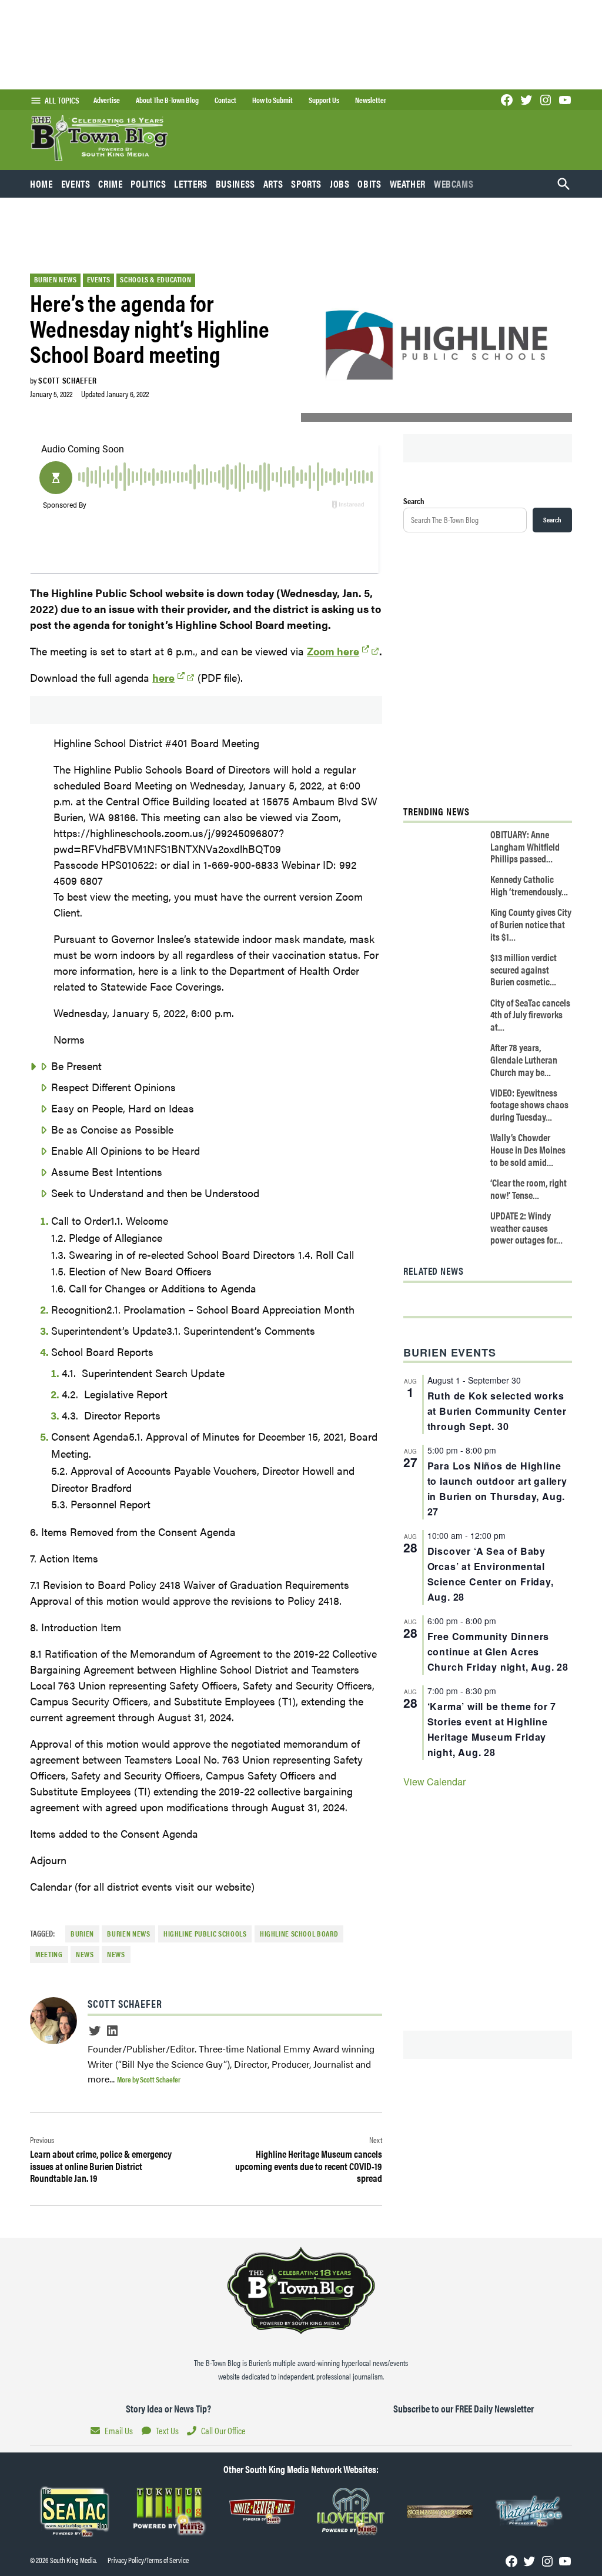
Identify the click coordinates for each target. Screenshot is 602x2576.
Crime (110, 184)
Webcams (454, 184)
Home (41, 184)
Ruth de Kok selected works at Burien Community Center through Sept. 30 (497, 1411)
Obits (369, 184)
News (116, 1954)
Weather (408, 184)
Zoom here (333, 651)
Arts (273, 184)
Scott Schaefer (67, 380)
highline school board (299, 1934)
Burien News (56, 279)
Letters (190, 184)
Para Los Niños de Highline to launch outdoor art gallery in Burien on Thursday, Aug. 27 (497, 1489)
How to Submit (272, 100)
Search (414, 501)
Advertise (107, 100)
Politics (148, 184)
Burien (82, 1934)
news (85, 1954)
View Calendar (434, 1782)
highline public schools (205, 1934)
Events (76, 184)
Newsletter (371, 100)
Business (235, 184)
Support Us (324, 100)
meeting (49, 1954)
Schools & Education (155, 279)
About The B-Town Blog (167, 100)
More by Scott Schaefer (149, 2079)
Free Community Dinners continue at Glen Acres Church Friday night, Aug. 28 (498, 1652)
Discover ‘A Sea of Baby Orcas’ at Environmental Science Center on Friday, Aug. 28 (491, 1574)
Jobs (340, 184)
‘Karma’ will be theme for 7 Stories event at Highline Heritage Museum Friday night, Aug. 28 (492, 1729)
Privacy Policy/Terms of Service (148, 2560)
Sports (306, 184)
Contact (225, 100)
